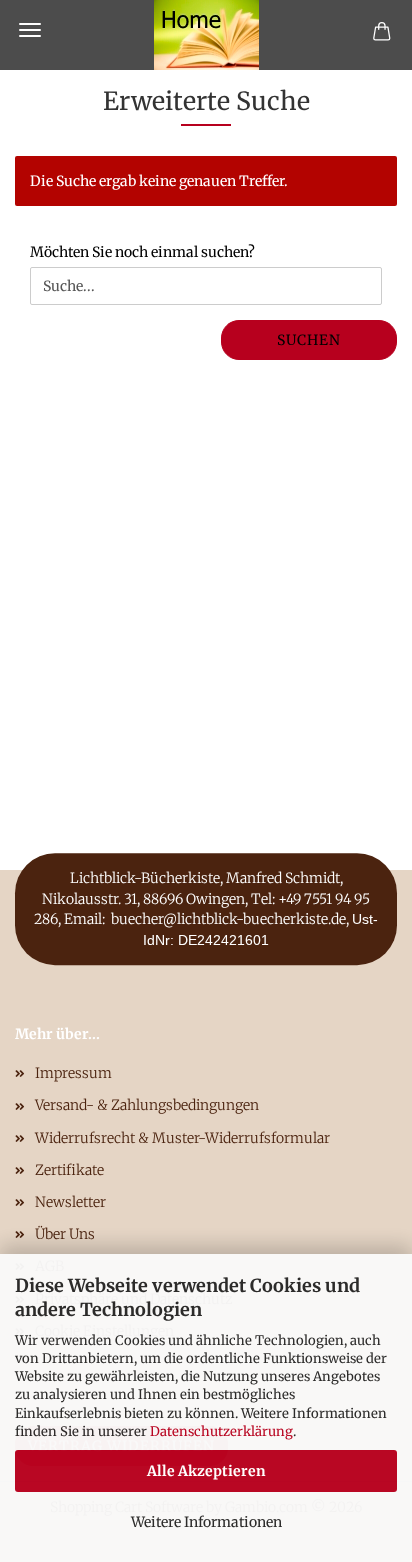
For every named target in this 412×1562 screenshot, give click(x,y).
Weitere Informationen (206, 1522)
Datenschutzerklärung (221, 1431)
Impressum (73, 1073)
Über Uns (65, 1234)
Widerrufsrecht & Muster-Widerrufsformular (182, 1138)
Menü (30, 30)
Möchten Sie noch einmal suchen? (142, 252)
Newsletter (70, 1202)
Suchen (309, 340)
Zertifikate (69, 1170)
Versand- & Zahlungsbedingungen (147, 1105)
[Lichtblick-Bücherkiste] (206, 35)
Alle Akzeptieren (206, 1471)
